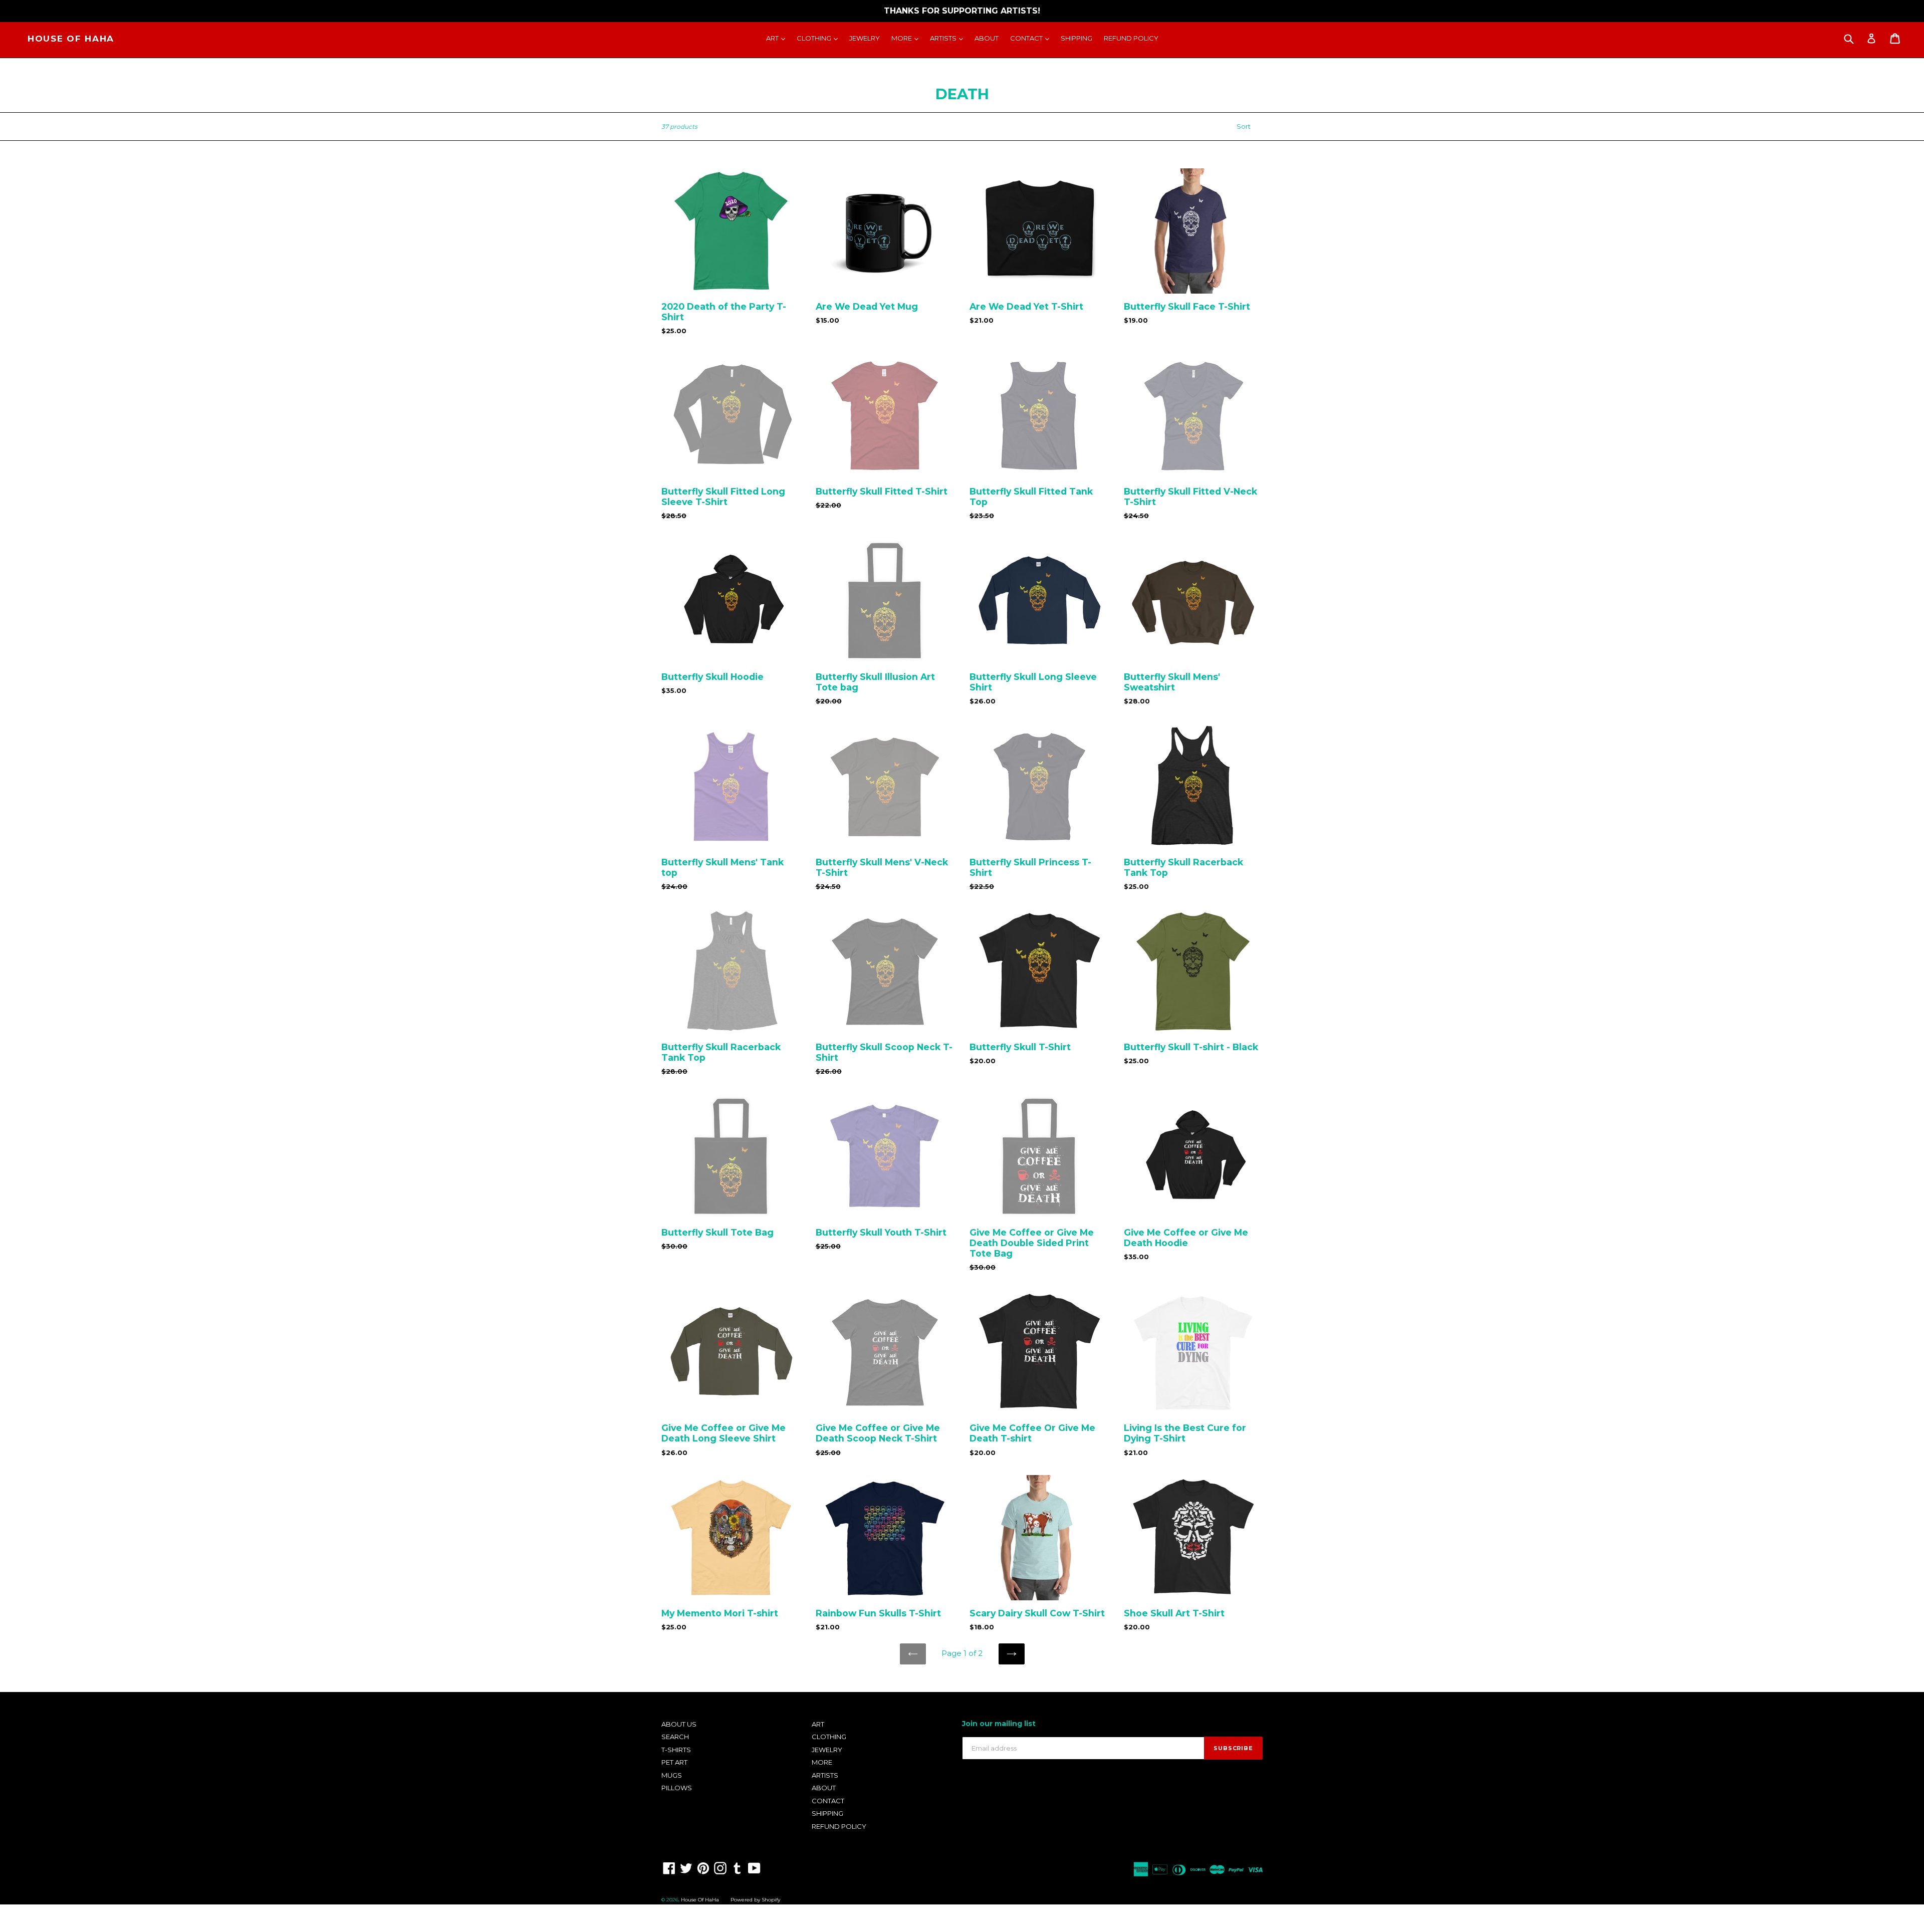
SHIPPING (1076, 38)
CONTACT (1032, 38)
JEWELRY (865, 38)
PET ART (674, 1762)
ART (778, 38)
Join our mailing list (999, 1724)
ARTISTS (949, 38)
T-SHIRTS (676, 1750)
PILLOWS (677, 1788)
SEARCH (675, 1737)
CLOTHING (820, 38)
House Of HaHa (71, 39)
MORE (907, 38)
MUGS (672, 1775)
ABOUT (987, 38)
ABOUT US (679, 1724)
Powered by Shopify (755, 1900)
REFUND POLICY (1131, 38)
